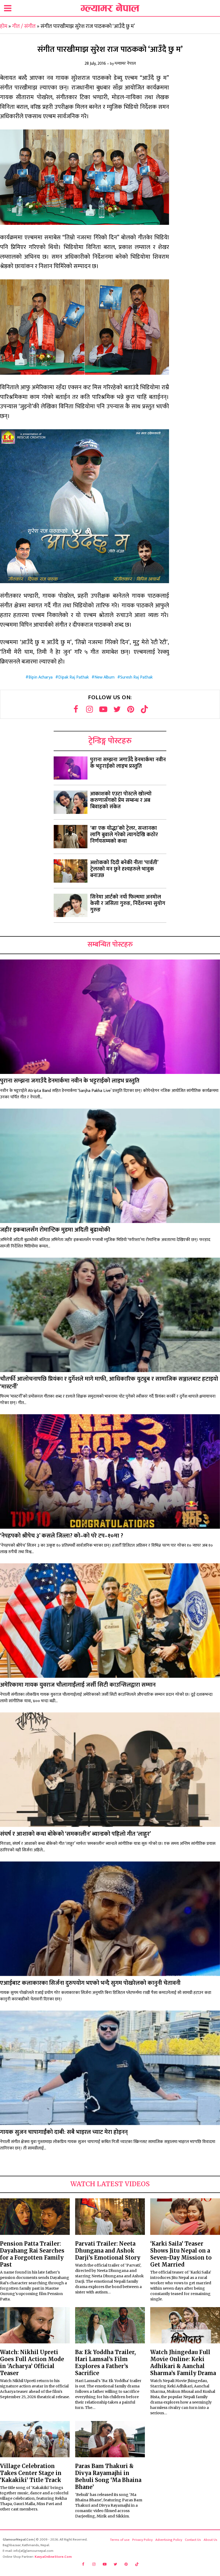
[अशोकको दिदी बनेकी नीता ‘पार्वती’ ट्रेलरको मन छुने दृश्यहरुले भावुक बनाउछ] (71, 871)
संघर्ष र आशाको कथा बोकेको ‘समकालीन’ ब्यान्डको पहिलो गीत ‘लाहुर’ (76, 1834)
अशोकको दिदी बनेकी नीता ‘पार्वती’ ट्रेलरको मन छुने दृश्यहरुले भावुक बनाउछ (124, 869)
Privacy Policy (142, 2540)
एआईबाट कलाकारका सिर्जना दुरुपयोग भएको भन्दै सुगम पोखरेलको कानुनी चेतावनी (90, 1983)
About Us (210, 2540)
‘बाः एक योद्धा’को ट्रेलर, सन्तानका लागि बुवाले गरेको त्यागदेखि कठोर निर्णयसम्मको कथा (124, 835)
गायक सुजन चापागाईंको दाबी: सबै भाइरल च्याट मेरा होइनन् (64, 2132)
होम (4, 26)
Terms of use (120, 2540)
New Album (104, 677)
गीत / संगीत (24, 26)
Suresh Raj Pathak (136, 677)
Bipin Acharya (41, 677)
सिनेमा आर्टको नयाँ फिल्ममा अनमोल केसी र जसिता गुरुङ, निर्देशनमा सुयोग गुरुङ (128, 903)
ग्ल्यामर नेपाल (125, 64)
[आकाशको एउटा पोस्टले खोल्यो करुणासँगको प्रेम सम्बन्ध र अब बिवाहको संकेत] (71, 802)
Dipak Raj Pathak (74, 677)
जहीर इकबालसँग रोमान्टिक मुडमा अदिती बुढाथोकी (55, 1230)
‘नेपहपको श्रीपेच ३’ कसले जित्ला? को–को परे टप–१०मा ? (62, 1536)
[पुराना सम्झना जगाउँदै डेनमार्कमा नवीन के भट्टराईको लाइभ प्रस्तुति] (71, 768)
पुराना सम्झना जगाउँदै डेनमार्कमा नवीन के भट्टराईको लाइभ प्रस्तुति (128, 763)
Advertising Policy (169, 2540)
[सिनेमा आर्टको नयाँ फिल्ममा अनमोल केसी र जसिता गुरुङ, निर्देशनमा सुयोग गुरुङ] (71, 905)
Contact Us (193, 2540)
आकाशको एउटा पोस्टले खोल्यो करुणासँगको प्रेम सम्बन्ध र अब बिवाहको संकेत (121, 800)
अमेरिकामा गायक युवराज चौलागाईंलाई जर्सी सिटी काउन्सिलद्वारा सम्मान (78, 1685)
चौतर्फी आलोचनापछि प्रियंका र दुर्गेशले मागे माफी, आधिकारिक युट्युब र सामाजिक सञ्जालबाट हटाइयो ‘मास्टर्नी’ (109, 1383)
